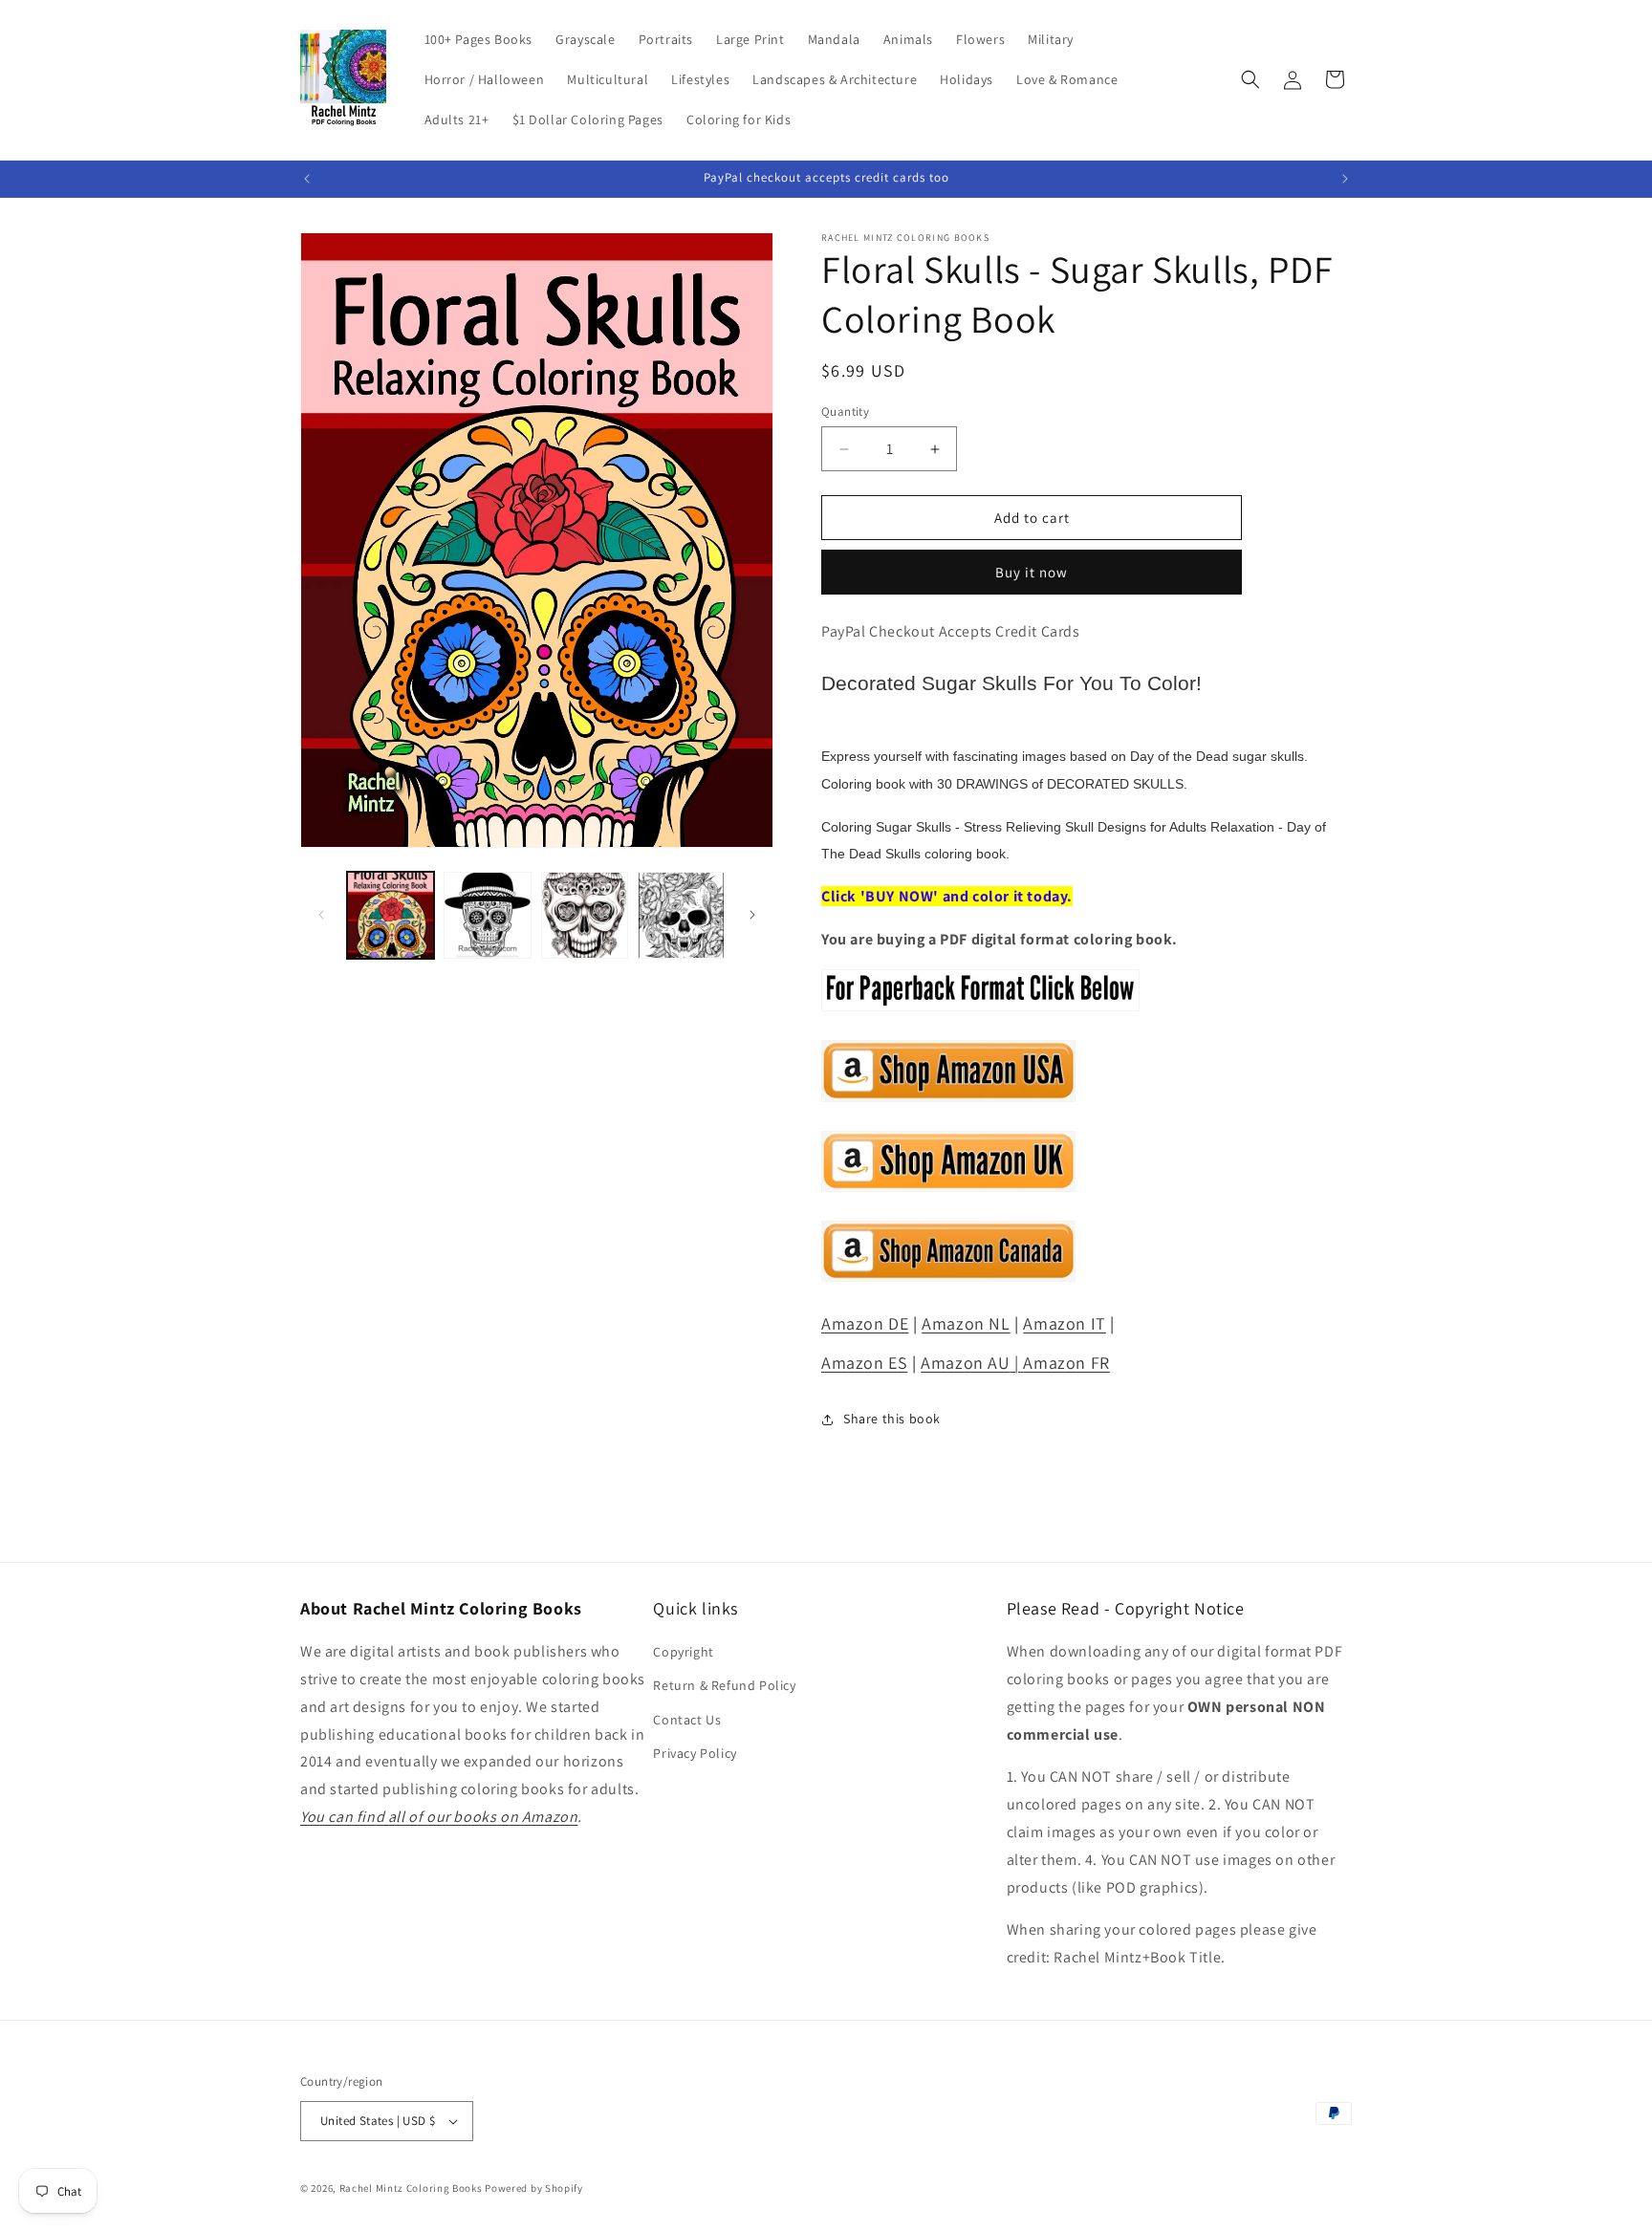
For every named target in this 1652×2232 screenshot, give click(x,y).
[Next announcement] (1345, 179)
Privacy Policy (695, 1753)
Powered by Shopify (534, 2188)
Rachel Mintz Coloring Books (411, 2188)
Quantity (845, 412)
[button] (1250, 79)
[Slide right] (752, 915)
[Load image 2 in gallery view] (487, 915)
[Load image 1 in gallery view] (391, 915)
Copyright (683, 1652)
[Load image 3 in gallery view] (585, 915)
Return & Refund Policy (724, 1686)
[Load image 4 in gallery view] (681, 915)
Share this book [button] (892, 1419)
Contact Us (687, 1720)
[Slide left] (321, 915)
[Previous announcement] (307, 179)
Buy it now (1032, 572)
